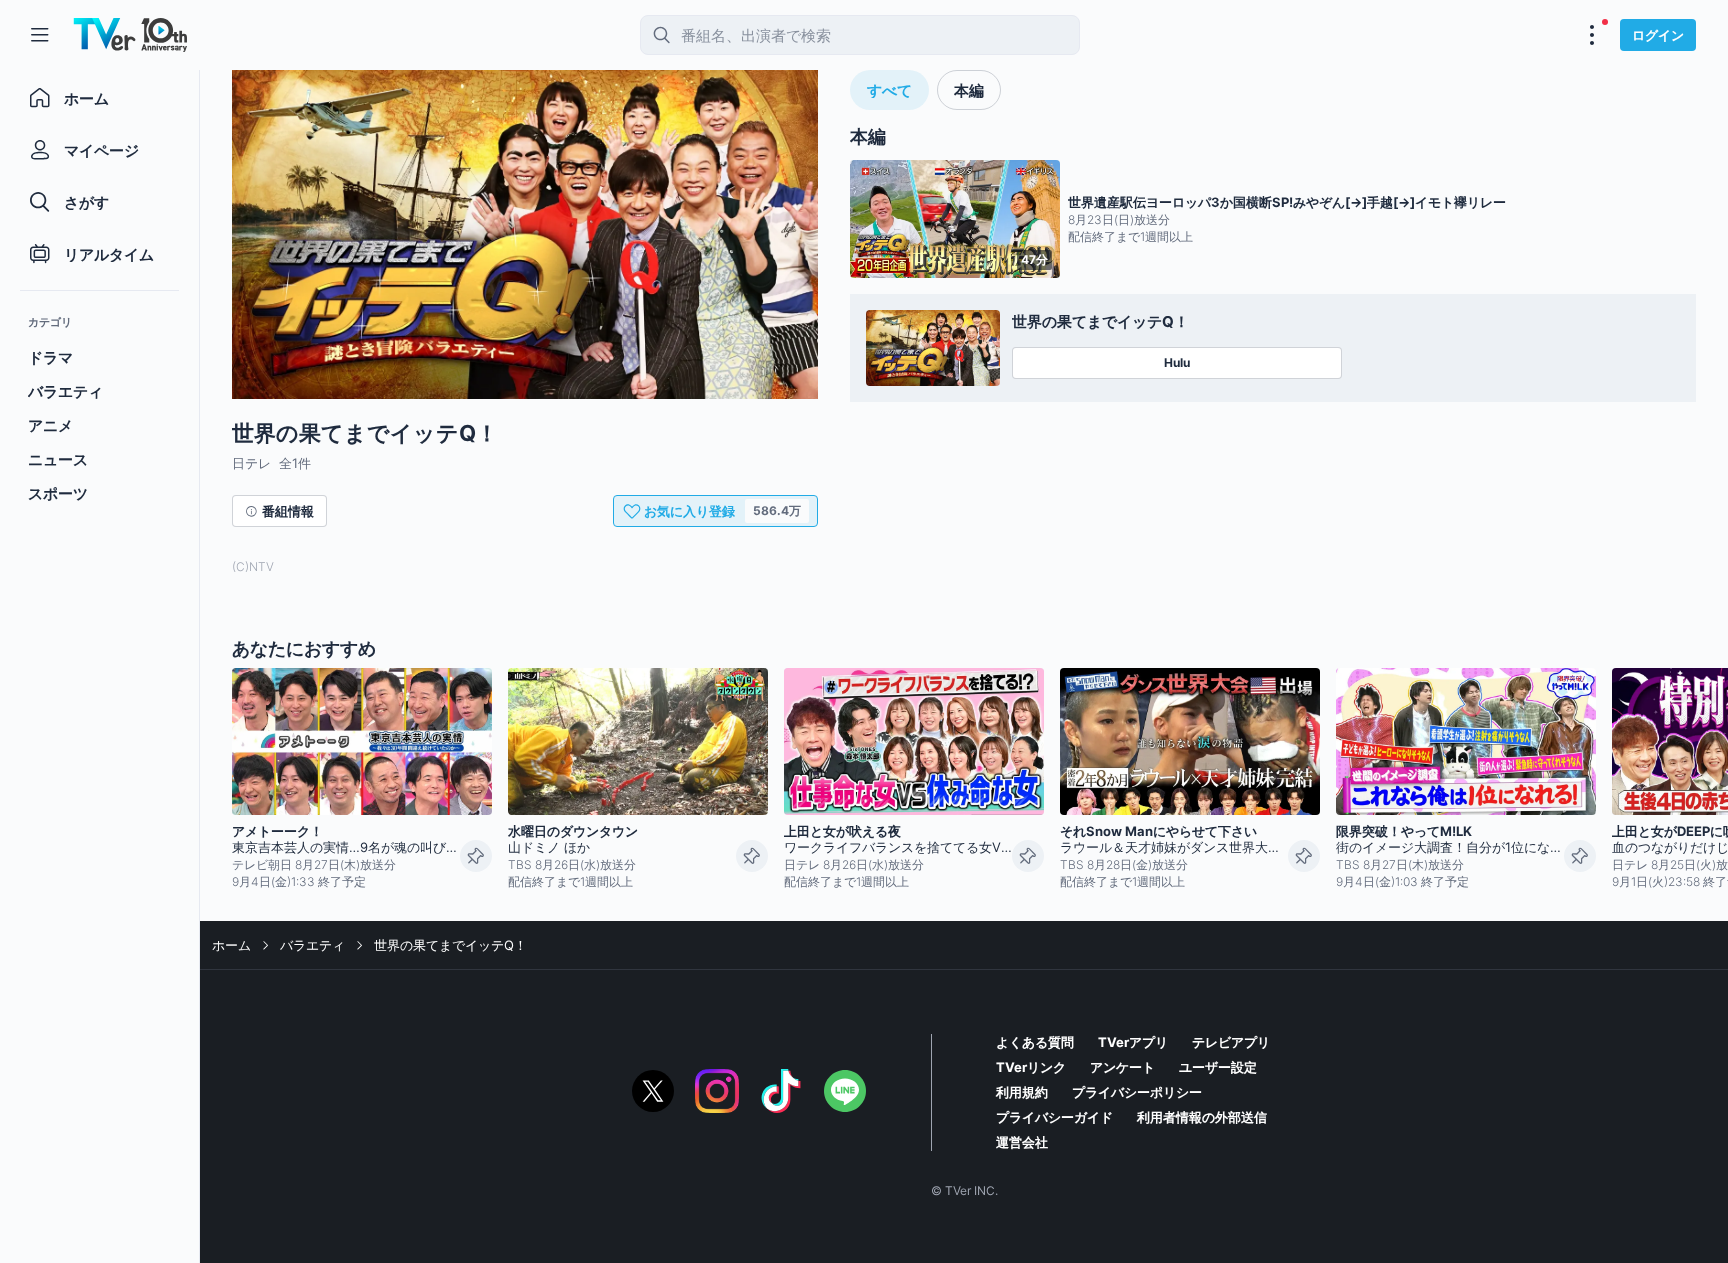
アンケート (1122, 1067)
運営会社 (1022, 1142)
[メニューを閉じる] (40, 35)
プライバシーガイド (1054, 1117)
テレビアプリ (1231, 1042)
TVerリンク (1031, 1067)
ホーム (231, 945)
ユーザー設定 (1218, 1067)
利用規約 (1022, 1092)
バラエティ (312, 945)
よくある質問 (1035, 1042)
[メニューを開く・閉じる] (1592, 35)
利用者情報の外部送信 (1202, 1117)
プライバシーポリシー (1137, 1092)
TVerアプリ (1133, 1042)
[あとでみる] (476, 856)
